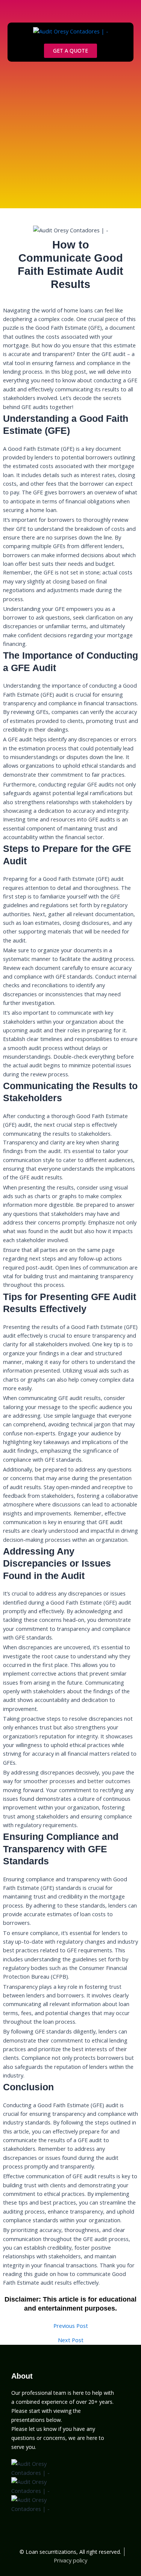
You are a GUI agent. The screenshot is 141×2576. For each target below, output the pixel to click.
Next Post (71, 2340)
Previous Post (71, 2326)
